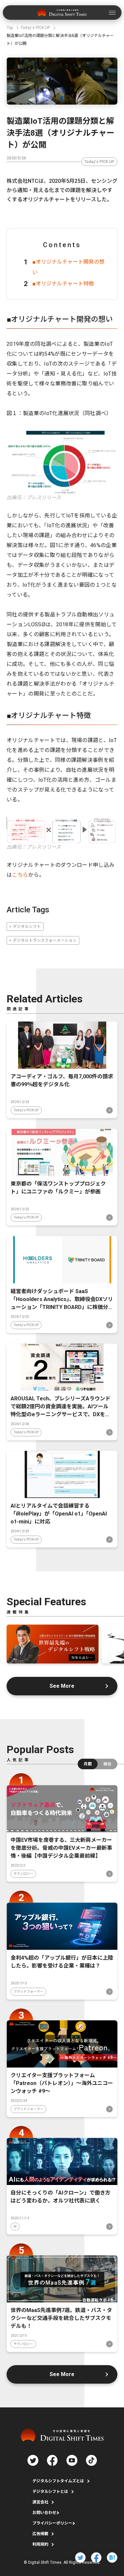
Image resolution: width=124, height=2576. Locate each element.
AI (15, 2226)
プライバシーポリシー (52, 2523)
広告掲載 (40, 2534)
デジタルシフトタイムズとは (58, 2481)
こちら (20, 875)
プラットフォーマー (28, 1991)
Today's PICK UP (99, 162)
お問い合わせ (44, 2513)
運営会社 (40, 2502)
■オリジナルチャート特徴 (63, 284)
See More (62, 1686)
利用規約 (40, 2544)
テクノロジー (23, 1874)
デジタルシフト (27, 927)
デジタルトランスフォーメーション (45, 940)
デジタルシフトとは (50, 2492)
